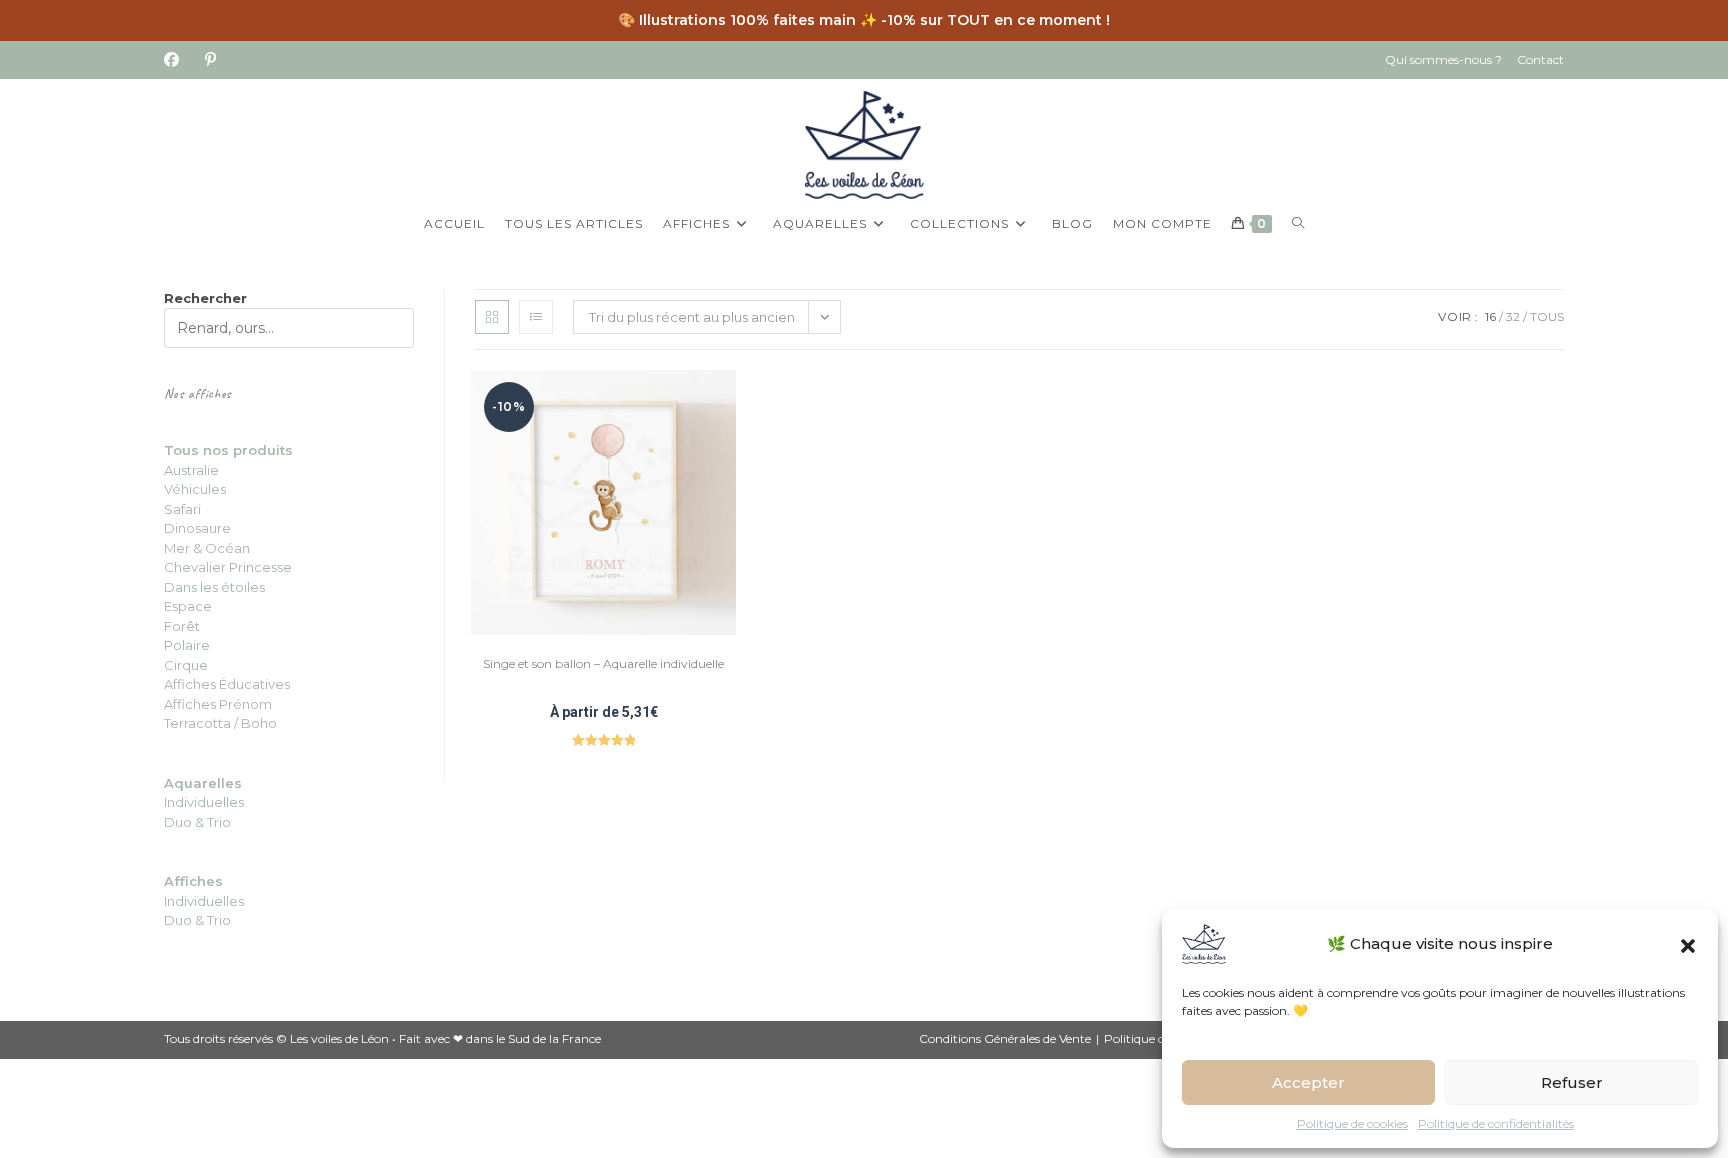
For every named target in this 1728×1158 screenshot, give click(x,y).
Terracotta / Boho (220, 723)
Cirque (186, 665)
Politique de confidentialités (1496, 1123)
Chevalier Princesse (228, 567)
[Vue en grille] (492, 317)
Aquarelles (203, 783)
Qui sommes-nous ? (1443, 59)
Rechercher (205, 298)
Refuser (1572, 1082)
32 (1513, 316)
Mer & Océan (207, 548)
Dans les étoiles (214, 587)
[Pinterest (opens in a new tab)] (210, 60)
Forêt (182, 626)
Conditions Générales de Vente (1005, 1038)
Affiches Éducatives (227, 684)
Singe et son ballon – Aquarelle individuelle (603, 663)
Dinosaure (197, 528)
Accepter (1308, 1082)
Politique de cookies (1352, 1123)
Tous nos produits (228, 450)
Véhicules (195, 489)
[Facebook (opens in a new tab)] (178, 60)
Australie (191, 470)
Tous (1547, 316)
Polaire (187, 645)
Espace (188, 606)
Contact (1540, 59)
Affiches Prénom (218, 704)
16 (1490, 316)
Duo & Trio (197, 920)
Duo (179, 822)
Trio (217, 822)
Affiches (193, 881)
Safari (182, 509)
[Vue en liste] (536, 317)
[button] (1688, 944)
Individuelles (204, 802)
